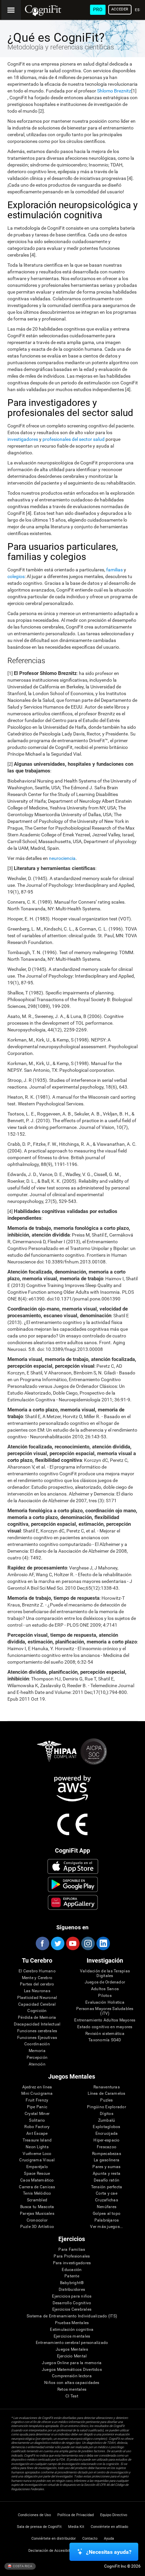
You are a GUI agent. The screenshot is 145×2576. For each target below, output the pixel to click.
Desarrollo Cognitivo (72, 2303)
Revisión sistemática (105, 2034)
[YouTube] (72, 1943)
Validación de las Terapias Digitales (105, 1974)
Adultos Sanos (105, 1989)
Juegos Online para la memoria (72, 2363)
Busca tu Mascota (37, 2207)
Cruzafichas (107, 2200)
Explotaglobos (106, 2127)
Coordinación (37, 2044)
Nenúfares (107, 2207)
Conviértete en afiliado (109, 2527)
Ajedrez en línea (37, 2087)
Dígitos (107, 2114)
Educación (72, 2270)
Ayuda (109, 2539)
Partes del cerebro (37, 1984)
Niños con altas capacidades (72, 2383)
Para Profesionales (72, 2256)
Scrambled (37, 2200)
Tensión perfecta (107, 2187)
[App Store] (73, 1866)
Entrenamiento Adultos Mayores (105, 2020)
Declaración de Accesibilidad (53, 2551)
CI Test (72, 2396)
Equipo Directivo (114, 2515)
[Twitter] (57, 1943)
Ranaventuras (107, 2087)
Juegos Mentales (72, 2350)
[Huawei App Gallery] (73, 1902)
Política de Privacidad (76, 2515)
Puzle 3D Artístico (37, 2227)
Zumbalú (107, 2120)
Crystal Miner (37, 2114)
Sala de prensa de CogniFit (39, 2527)
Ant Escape (37, 2134)
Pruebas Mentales (72, 2323)
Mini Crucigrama (37, 2094)
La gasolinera (107, 2160)
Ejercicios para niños (72, 2296)
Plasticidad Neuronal (37, 1998)
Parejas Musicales (37, 2214)
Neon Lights (37, 2147)
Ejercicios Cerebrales (72, 2309)
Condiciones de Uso (34, 2515)
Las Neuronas (37, 1991)
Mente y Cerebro (37, 1978)
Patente (72, 2276)
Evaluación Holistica (105, 2002)
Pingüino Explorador (107, 2107)
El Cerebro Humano (37, 1971)
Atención (37, 2064)
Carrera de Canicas (37, 2187)
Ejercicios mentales (72, 2336)
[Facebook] (42, 1943)
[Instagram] (88, 1943)
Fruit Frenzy (37, 2100)
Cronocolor (37, 2220)
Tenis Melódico (37, 2193)
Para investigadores (72, 2263)
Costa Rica (22, 2566)
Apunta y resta (107, 2174)
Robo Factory (37, 2127)
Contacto (90, 2539)
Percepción (37, 2058)
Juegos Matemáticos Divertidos (72, 2370)
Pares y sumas (106, 2167)
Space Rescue (37, 2174)
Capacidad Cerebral (37, 2004)
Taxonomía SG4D (105, 2040)
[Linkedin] (103, 1943)
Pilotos (105, 1996)
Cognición (37, 2011)
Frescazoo (107, 2147)
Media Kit (76, 2527)
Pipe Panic (37, 2107)
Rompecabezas (107, 2154)
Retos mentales (72, 2390)
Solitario (37, 2120)
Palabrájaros (107, 2220)
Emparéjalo (37, 2167)
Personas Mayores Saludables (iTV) (105, 2011)
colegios (16, 576)
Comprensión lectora (72, 2376)
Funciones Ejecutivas (37, 2038)
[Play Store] (73, 1884)
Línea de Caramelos (106, 2094)
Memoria (37, 2051)
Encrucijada (107, 2134)
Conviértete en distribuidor (54, 2539)
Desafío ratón (107, 2180)
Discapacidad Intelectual (37, 2024)
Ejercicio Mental (72, 2356)
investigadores (23, 439)
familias (114, 570)
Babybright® (72, 2283)
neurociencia (62, 858)
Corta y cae (107, 2193)
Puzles (106, 2100)
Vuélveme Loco (37, 2154)
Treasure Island (37, 2140)
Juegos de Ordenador (105, 1982)
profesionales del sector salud (74, 439)
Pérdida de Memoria (37, 2018)
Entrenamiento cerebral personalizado (72, 2343)
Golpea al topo (107, 2214)
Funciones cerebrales (37, 2031)
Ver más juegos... (106, 2227)
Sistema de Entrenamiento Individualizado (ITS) (72, 2316)
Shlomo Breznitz (114, 91)
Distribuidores (72, 2290)
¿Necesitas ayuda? (109, 2552)
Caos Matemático (37, 2180)
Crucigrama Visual (37, 2160)
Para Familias (72, 2250)
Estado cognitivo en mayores (105, 2027)
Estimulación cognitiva (72, 2330)
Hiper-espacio (106, 2140)
